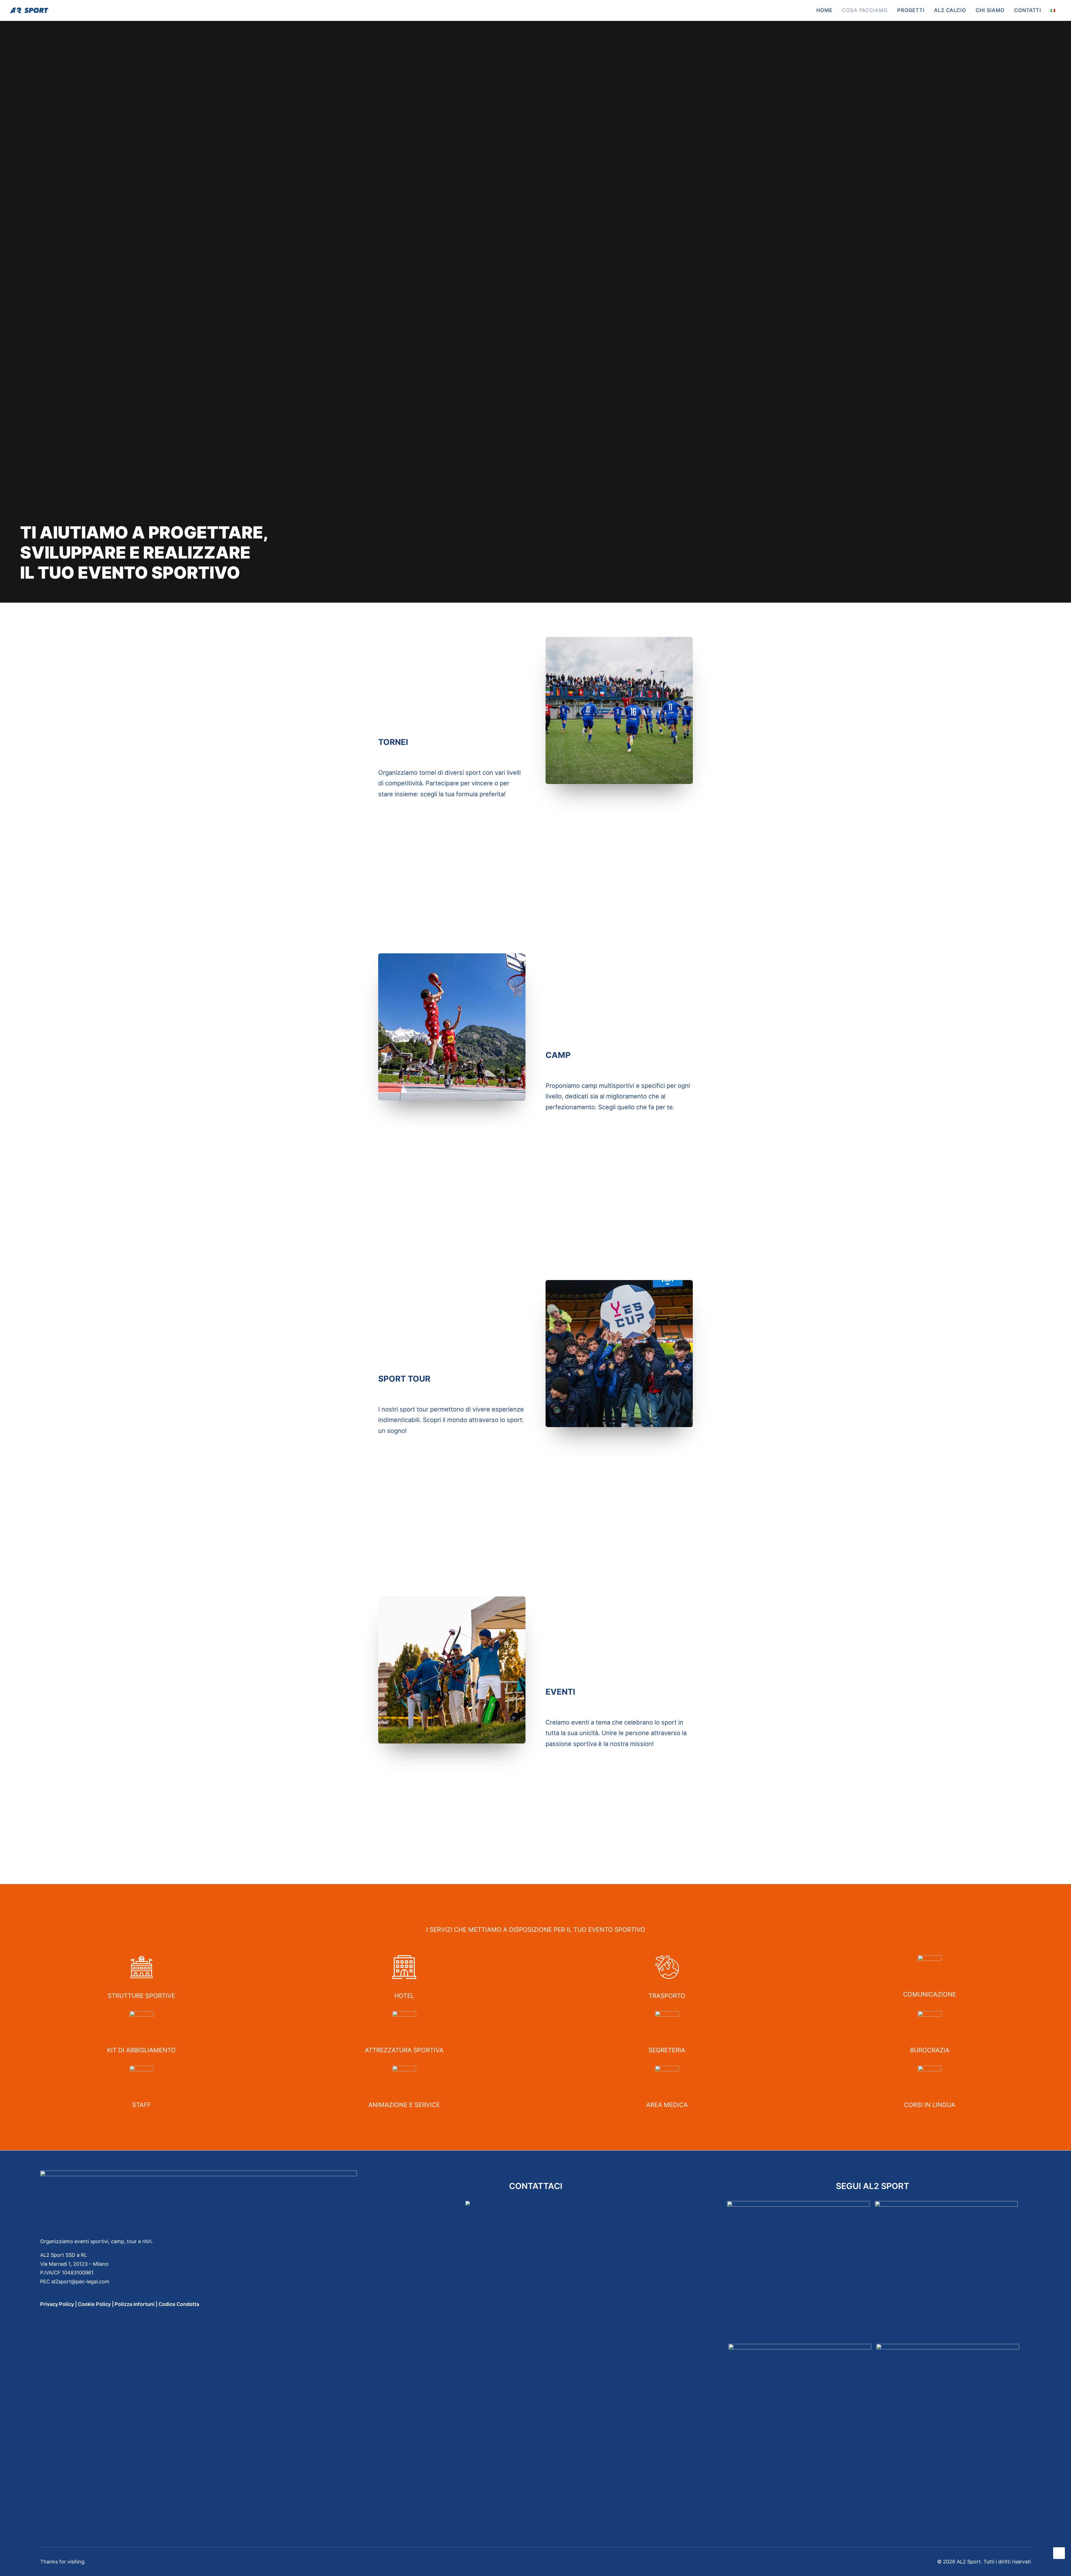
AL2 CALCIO (950, 10)
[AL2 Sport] (29, 10)
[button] (142, 1967)
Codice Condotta (179, 2304)
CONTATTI (1028, 10)
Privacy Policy (57, 2304)
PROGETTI (911, 10)
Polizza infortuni (135, 2304)
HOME (824, 10)
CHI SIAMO (990, 10)
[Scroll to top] (1059, 2553)
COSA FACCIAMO (865, 10)
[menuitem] (826, 10)
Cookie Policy (94, 2304)
